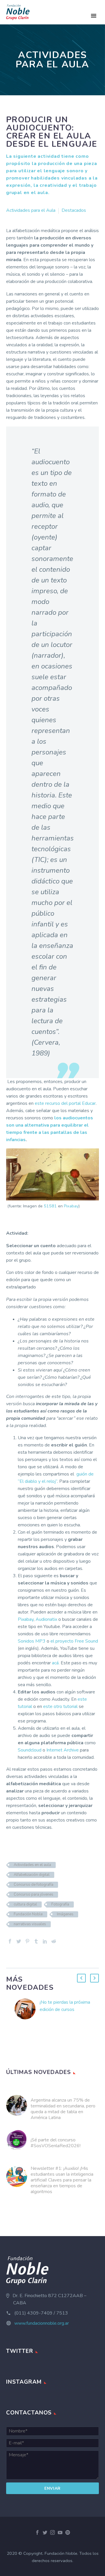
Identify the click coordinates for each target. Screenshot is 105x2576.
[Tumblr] (36, 1941)
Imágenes (65, 1914)
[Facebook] (10, 1941)
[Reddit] (54, 1941)
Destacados (74, 210)
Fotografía (60, 1904)
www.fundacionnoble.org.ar (42, 2323)
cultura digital (25, 1904)
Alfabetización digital (32, 1875)
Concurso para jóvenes (34, 1894)
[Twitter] (19, 1941)
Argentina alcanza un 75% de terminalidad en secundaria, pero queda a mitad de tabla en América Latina (63, 2109)
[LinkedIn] (45, 1941)
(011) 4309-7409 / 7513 (41, 2313)
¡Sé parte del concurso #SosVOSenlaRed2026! (56, 2143)
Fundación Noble (28, 1914)
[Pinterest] (27, 1941)
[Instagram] (52, 2532)
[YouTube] (60, 2532)
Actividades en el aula (32, 1865)
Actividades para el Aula (31, 210)
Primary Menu (94, 16)
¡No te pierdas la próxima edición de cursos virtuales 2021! (65, 2009)
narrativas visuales (30, 1924)
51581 (50, 1206)
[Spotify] (68, 2532)
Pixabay (71, 1206)
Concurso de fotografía (34, 1885)
